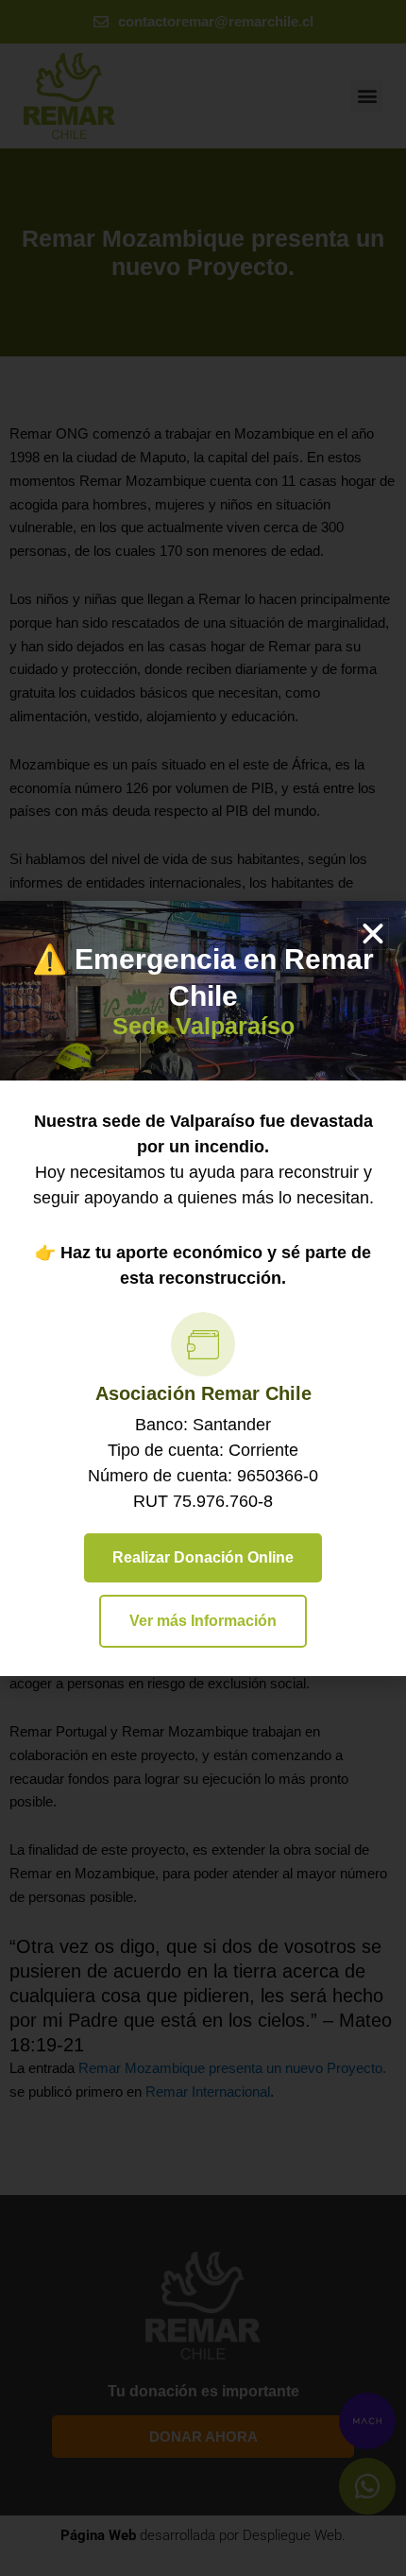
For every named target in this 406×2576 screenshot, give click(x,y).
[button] (373, 934)
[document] (203, 1288)
